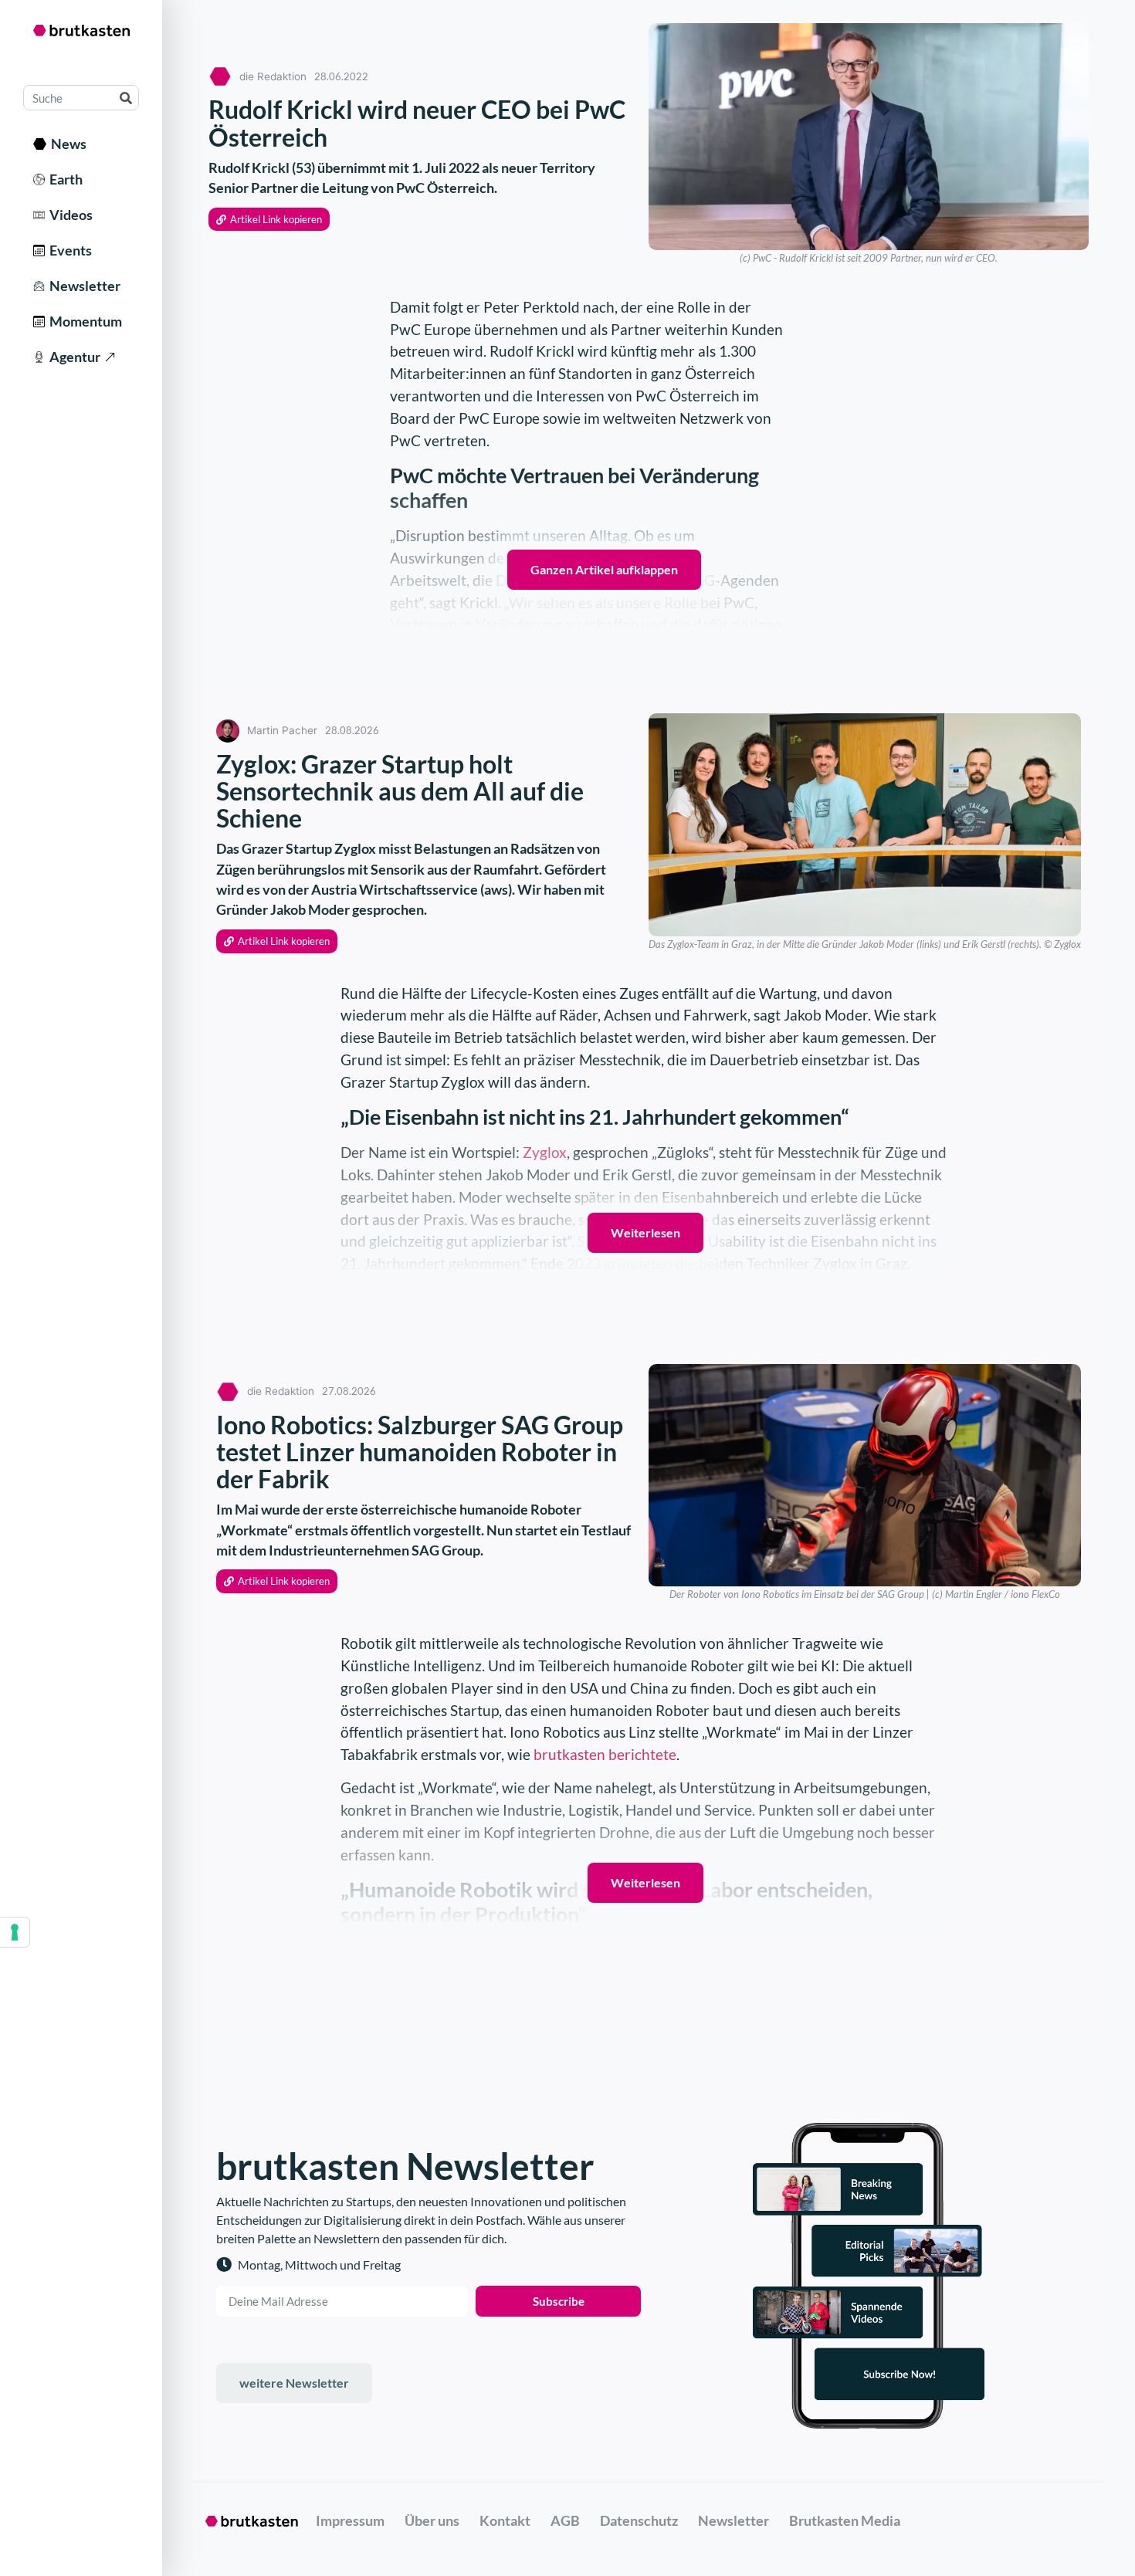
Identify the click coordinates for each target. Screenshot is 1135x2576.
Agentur (73, 357)
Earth (64, 179)
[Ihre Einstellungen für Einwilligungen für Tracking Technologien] (15, 1932)
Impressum (350, 2520)
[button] (269, 220)
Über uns (432, 2520)
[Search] (125, 98)
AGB (565, 2520)
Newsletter (83, 286)
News (66, 144)
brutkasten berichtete (605, 1754)
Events (68, 250)
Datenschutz (639, 2520)
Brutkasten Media (845, 2520)
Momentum (83, 321)
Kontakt (505, 2520)
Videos (69, 215)
